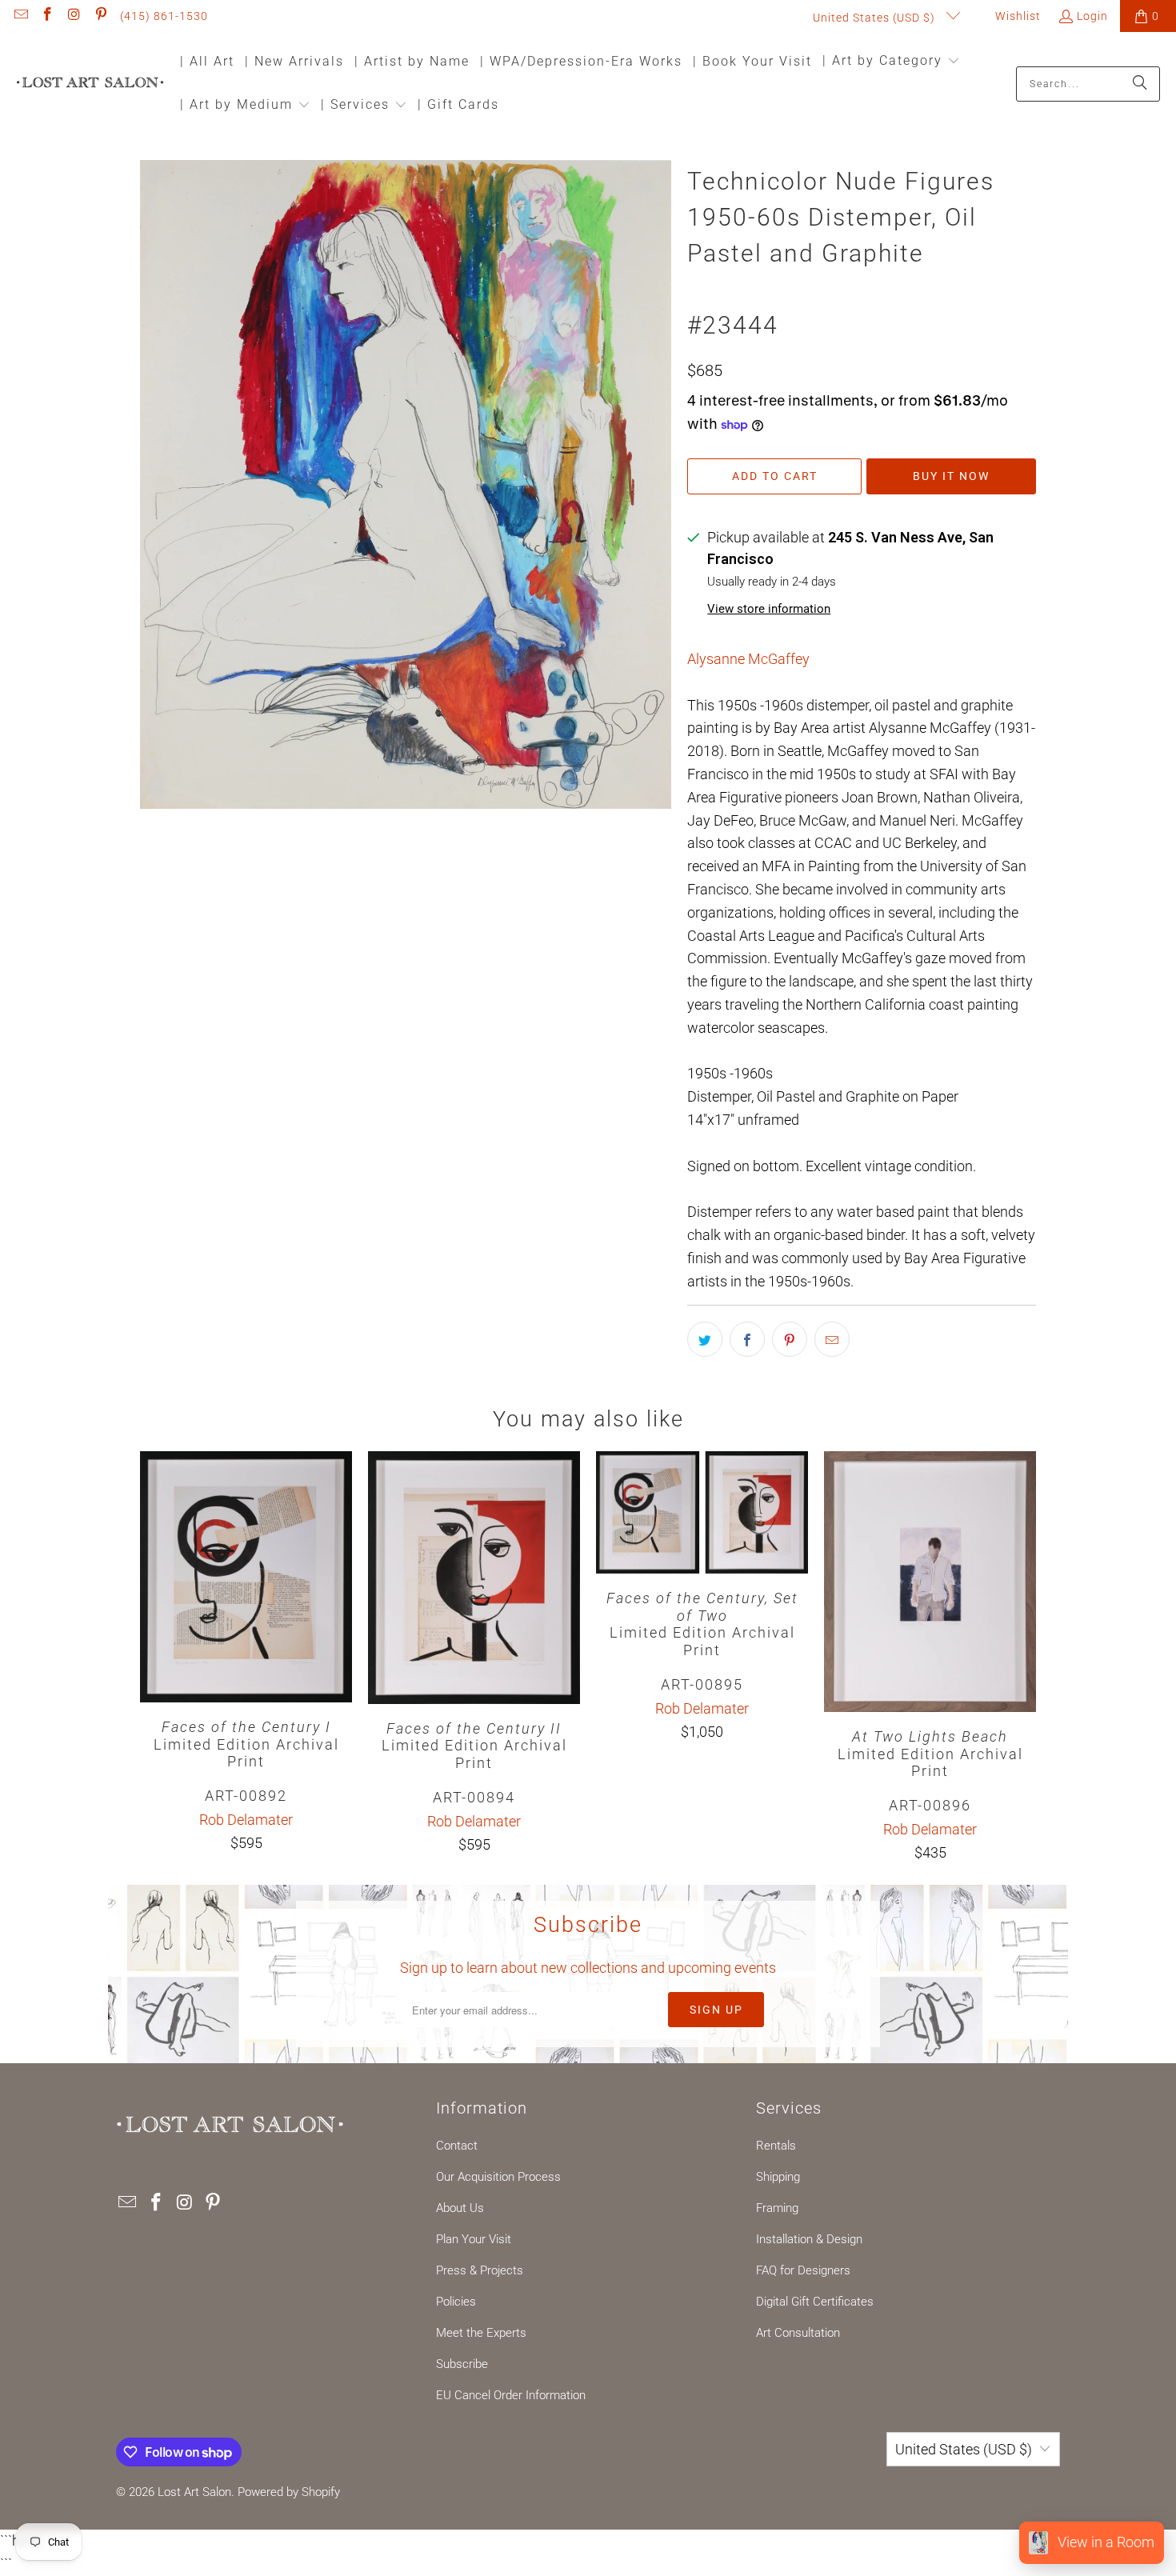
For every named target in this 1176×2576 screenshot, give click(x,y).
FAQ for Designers (803, 2270)
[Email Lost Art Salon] (20, 16)
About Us (460, 2208)
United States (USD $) (876, 18)
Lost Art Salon (194, 2492)
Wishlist (1016, 16)
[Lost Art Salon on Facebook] (47, 16)
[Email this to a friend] (832, 1339)
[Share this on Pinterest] (790, 1339)
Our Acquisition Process (498, 2177)
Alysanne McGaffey (748, 659)
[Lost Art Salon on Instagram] (74, 16)
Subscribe (462, 2364)
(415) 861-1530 (164, 16)
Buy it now (951, 476)
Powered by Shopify (289, 2492)
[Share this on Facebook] (747, 1339)
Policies (456, 2302)
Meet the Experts (481, 2333)
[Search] (1140, 84)
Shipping (778, 2177)
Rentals (776, 2146)
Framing (777, 2208)
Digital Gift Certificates (815, 2302)
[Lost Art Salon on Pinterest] (101, 16)
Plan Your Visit (474, 2239)
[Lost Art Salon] (90, 84)
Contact (457, 2146)
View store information (769, 609)
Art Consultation (798, 2333)
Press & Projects (480, 2270)
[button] (891, 62)
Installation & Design (809, 2239)
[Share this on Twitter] (705, 1339)
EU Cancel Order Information (511, 2395)
